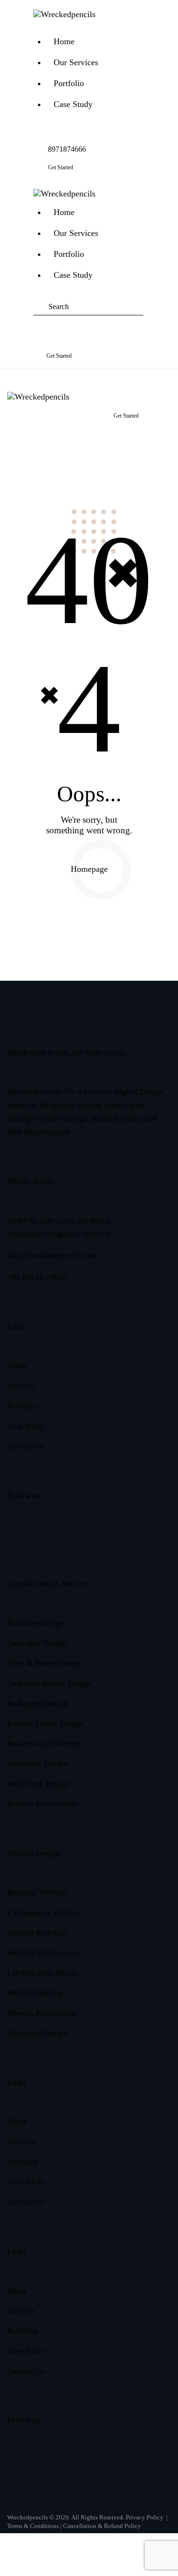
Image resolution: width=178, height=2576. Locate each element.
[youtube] (89, 1540)
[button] (38, 23)
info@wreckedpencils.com (52, 1255)
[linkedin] (113, 1540)
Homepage (89, 869)
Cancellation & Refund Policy (102, 2526)
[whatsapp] (136, 1540)
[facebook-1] (18, 1540)
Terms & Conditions (33, 2526)
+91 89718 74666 (37, 1277)
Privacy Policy (145, 2517)
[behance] (65, 1540)
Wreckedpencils (28, 2517)
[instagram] (42, 1540)
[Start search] (41, 322)
